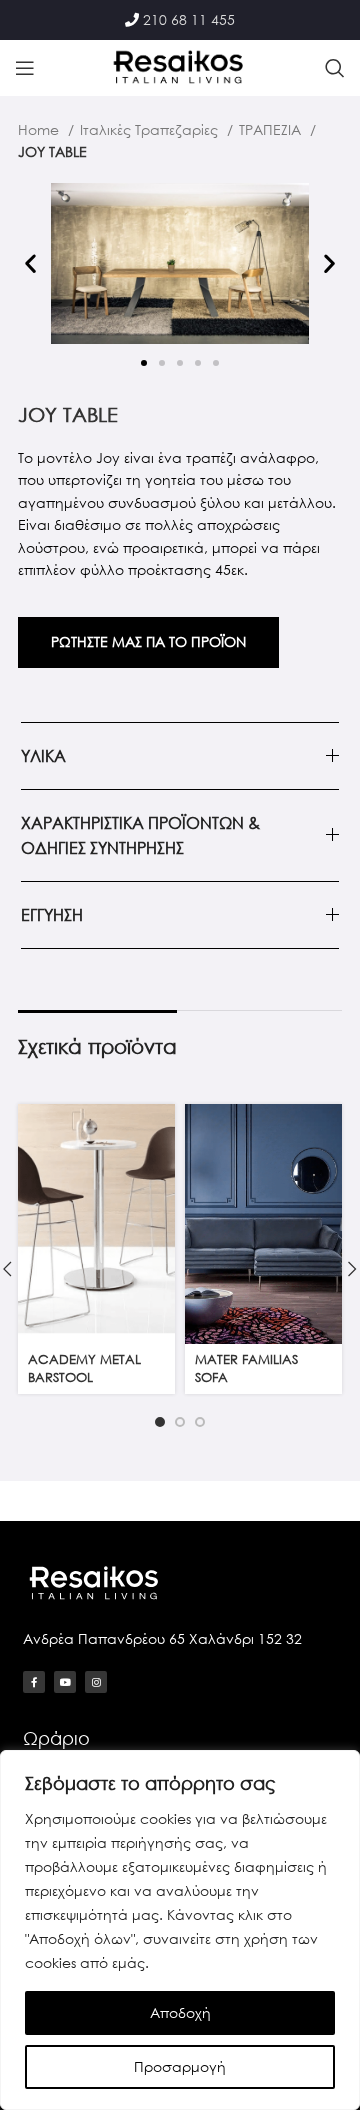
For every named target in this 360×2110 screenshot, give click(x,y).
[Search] (335, 68)
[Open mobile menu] (25, 68)
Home (40, 129)
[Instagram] (96, 1682)
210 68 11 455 (189, 19)
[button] (30, 263)
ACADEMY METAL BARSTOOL (84, 1368)
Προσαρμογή (180, 2066)
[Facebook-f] (34, 1682)
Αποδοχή (180, 2012)
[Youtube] (65, 1682)
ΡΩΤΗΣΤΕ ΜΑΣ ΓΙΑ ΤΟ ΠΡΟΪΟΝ (148, 641)
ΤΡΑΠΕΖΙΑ (272, 129)
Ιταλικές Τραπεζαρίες (151, 129)
